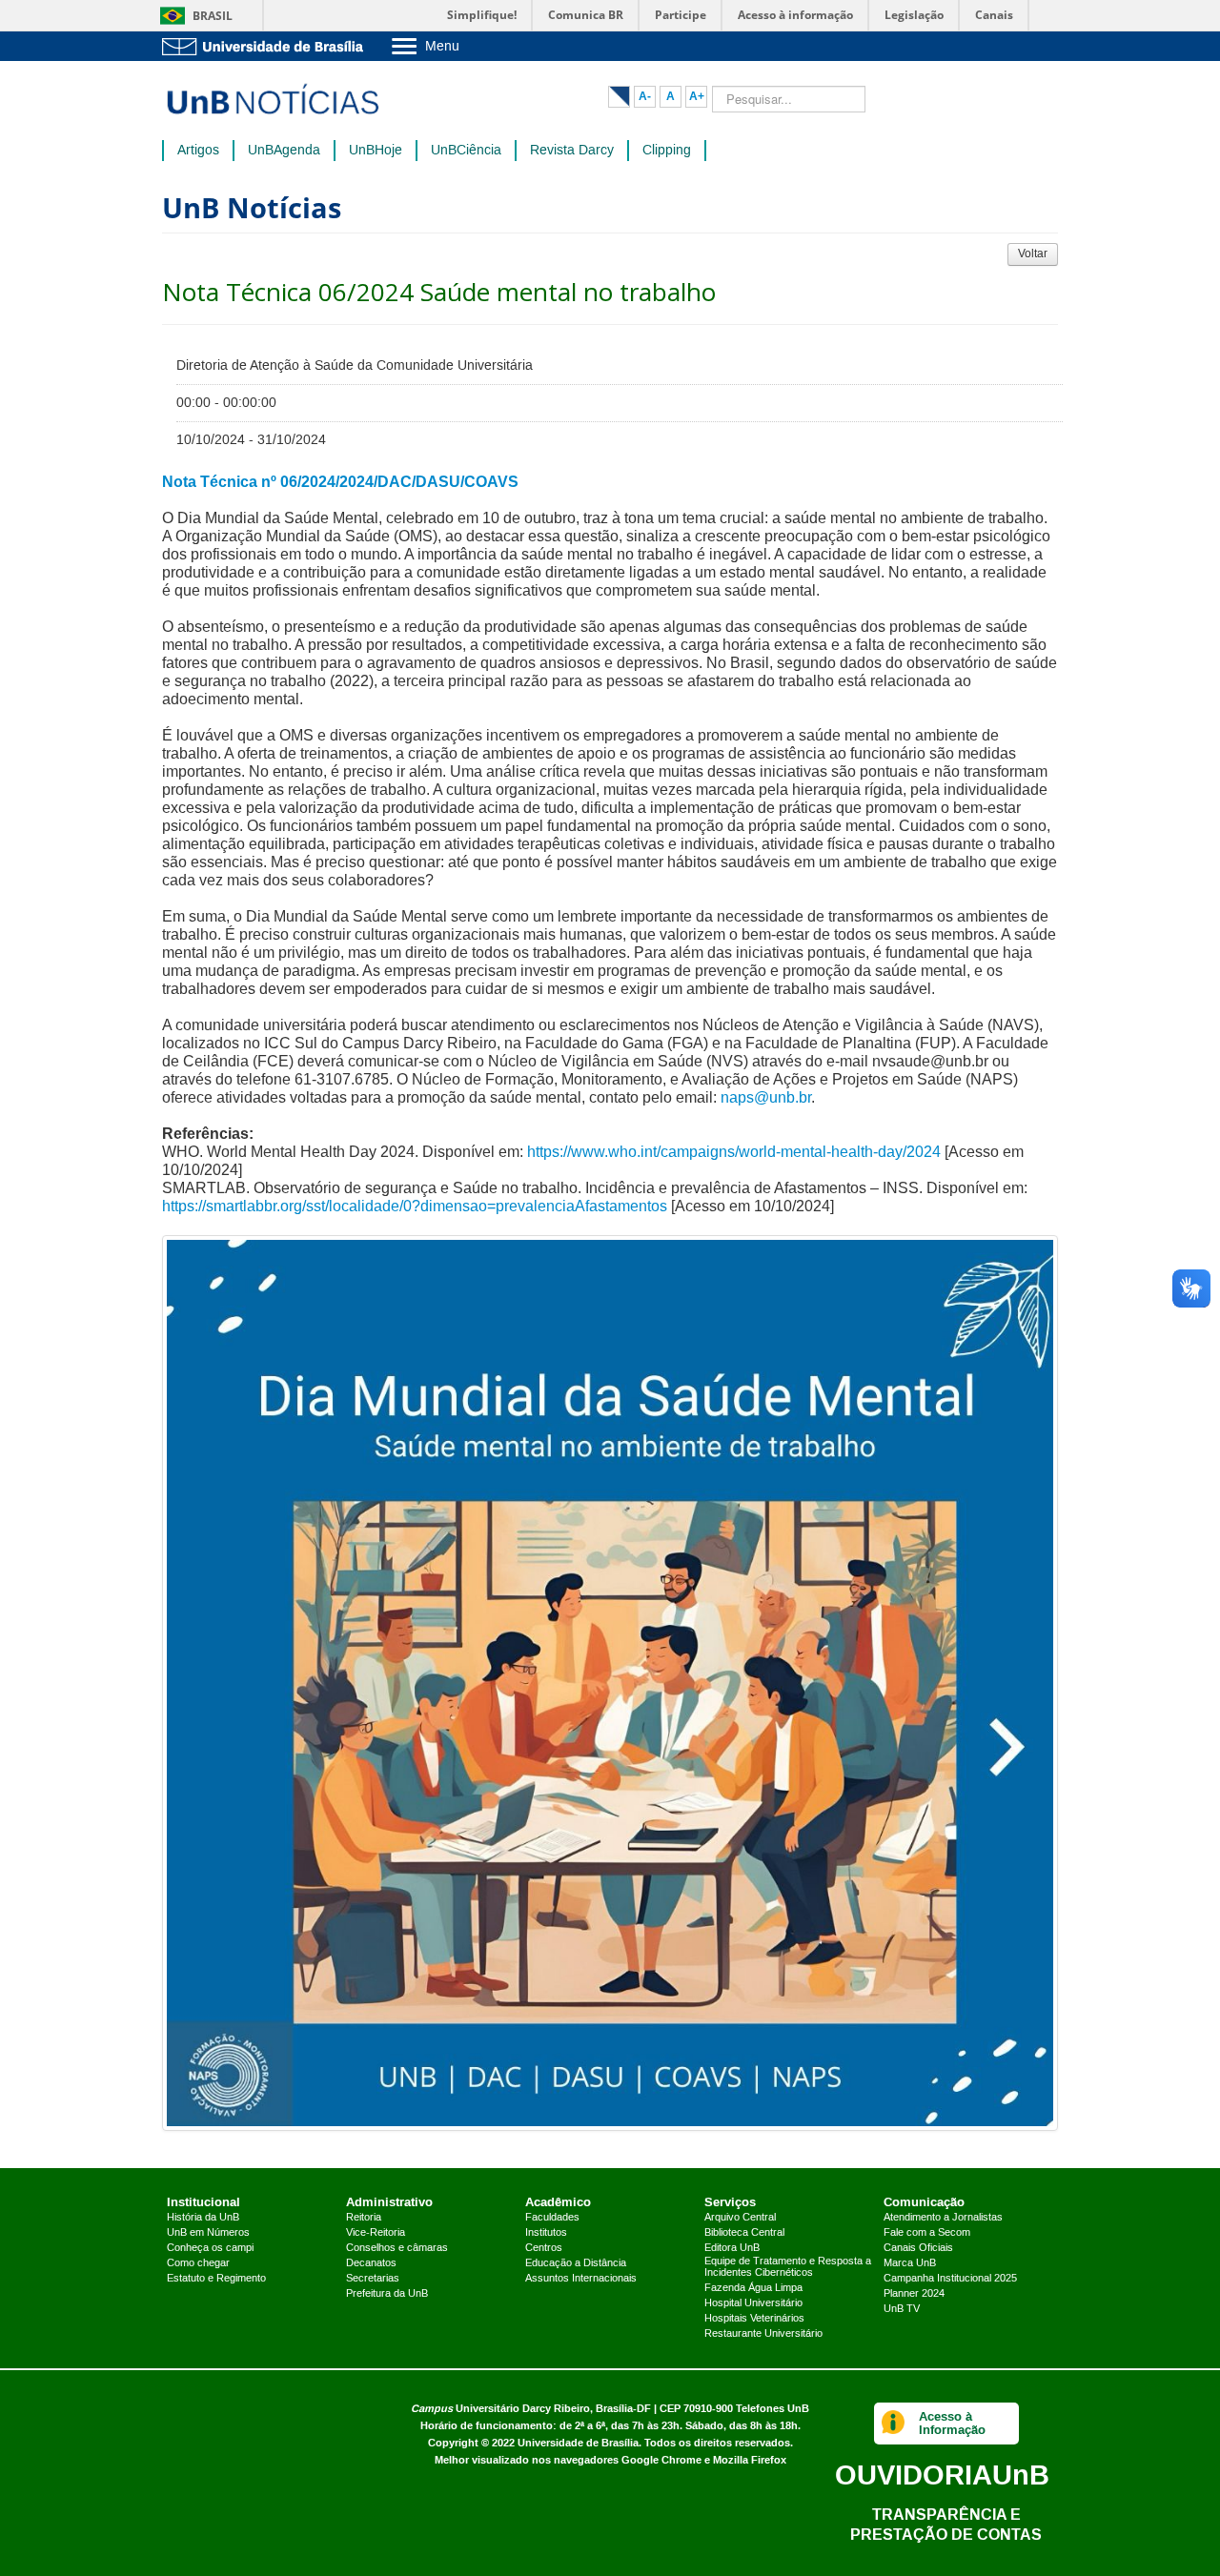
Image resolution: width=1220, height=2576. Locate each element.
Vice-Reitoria (376, 2233)
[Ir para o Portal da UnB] (267, 46)
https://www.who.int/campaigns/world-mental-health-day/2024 (734, 1152)
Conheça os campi (210, 2248)
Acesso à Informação (952, 2423)
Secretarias (373, 2279)
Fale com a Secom (927, 2233)
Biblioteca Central (744, 2233)
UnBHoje (376, 151)
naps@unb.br (766, 1097)
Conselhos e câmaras (397, 2248)
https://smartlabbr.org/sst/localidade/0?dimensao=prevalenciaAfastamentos (415, 1206)
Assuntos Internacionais (581, 2279)
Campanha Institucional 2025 (950, 2279)
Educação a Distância (576, 2263)
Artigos (198, 151)
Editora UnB (732, 2248)
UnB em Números (208, 2233)
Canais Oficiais (918, 2248)
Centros (544, 2248)
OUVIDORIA (942, 2475)
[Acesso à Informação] (894, 2424)
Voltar (1033, 254)
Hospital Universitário (753, 2303)
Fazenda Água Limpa (753, 2288)
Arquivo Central (740, 2218)
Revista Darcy (572, 151)
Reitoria (364, 2218)
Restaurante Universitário (763, 2334)
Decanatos (371, 2263)
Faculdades (552, 2218)
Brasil (213, 16)
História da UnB (203, 2218)
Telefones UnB (773, 2409)
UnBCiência (466, 151)
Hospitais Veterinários (754, 2319)
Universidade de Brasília (578, 2443)
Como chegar (198, 2263)
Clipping (667, 151)
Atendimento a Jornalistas (943, 2218)
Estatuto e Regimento (216, 2279)
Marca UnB (910, 2263)
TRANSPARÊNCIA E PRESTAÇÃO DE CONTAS (946, 2524)
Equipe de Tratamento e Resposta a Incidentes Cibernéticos (788, 2267)
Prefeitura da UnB (387, 2294)
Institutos (546, 2233)
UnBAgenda (284, 151)
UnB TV (902, 2309)
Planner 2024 (914, 2294)
